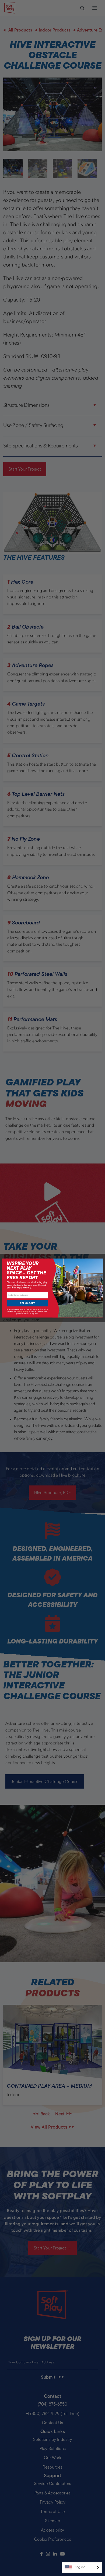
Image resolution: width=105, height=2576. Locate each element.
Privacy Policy (22, 1311)
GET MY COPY (27, 1303)
